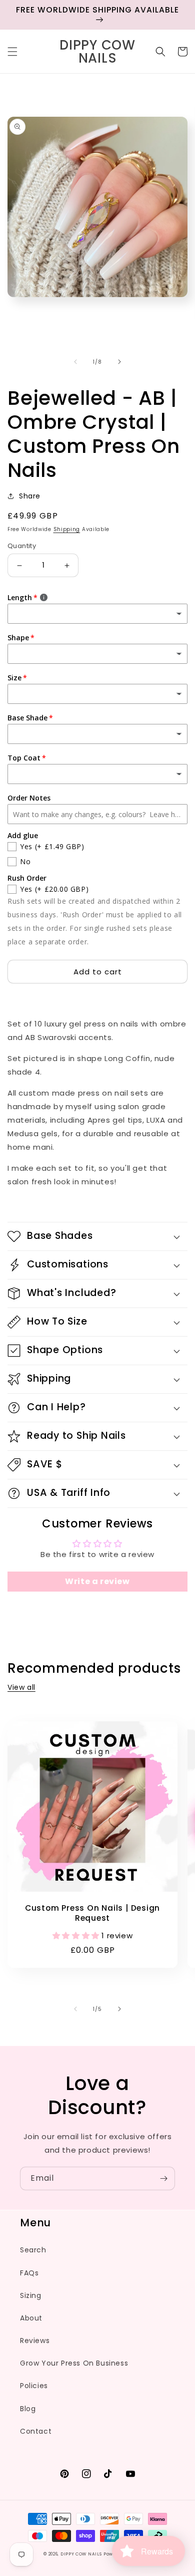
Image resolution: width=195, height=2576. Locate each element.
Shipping (67, 529)
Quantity (22, 546)
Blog (28, 2409)
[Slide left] (75, 362)
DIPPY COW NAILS (81, 2554)
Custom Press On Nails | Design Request (92, 1913)
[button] (12, 52)
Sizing (31, 2295)
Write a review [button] (97, 1581)
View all (21, 1687)
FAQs (29, 2273)
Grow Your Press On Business (74, 2363)
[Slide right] (119, 362)
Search (33, 2250)
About (31, 2318)
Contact (36, 2431)
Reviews (35, 2341)
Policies (34, 2386)
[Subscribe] (163, 2178)
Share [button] (30, 496)
